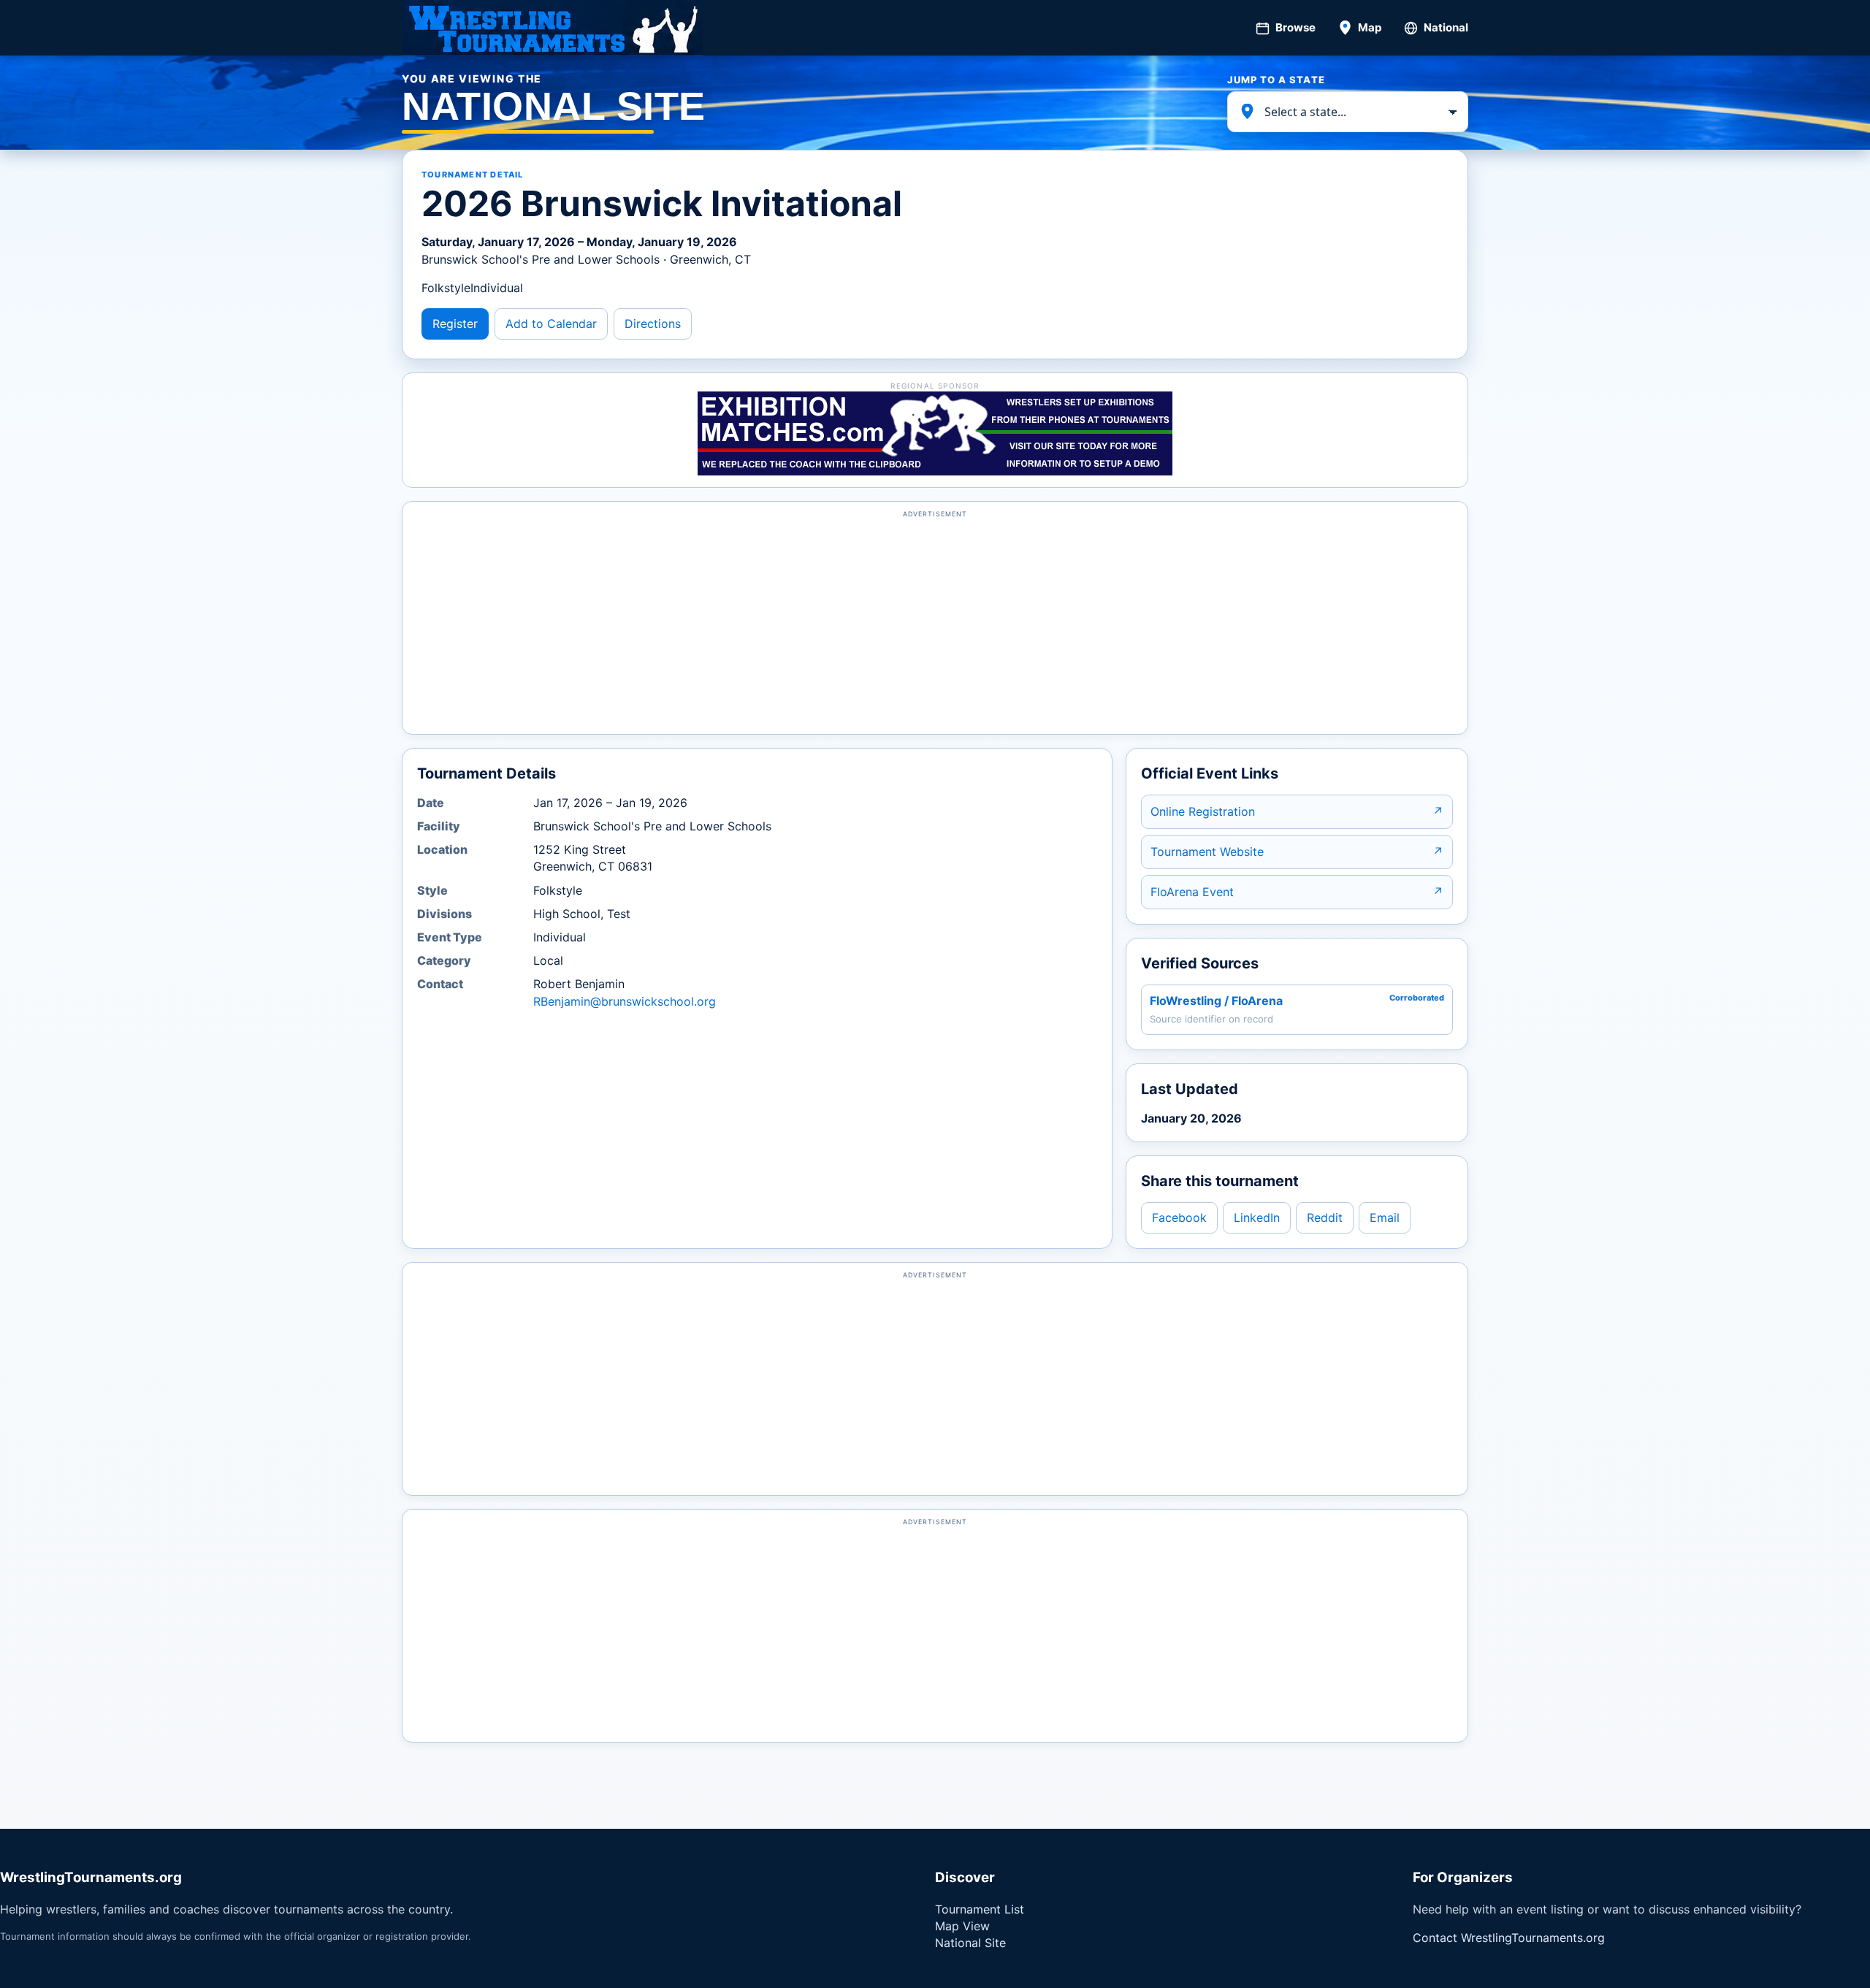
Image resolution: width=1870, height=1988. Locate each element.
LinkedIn (1257, 1217)
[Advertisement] (935, 624)
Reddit (1325, 1217)
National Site (970, 1943)
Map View (962, 1926)
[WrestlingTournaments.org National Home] (552, 28)
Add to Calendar (551, 324)
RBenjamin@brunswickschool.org (625, 1001)
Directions (653, 324)
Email (1385, 1217)
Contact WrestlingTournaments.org (1509, 1938)
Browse (1295, 27)
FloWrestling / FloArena (1216, 1001)
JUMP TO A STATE (1276, 80)
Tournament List (980, 1909)
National (1446, 27)
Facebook (1179, 1217)
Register (455, 324)
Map (1370, 27)
